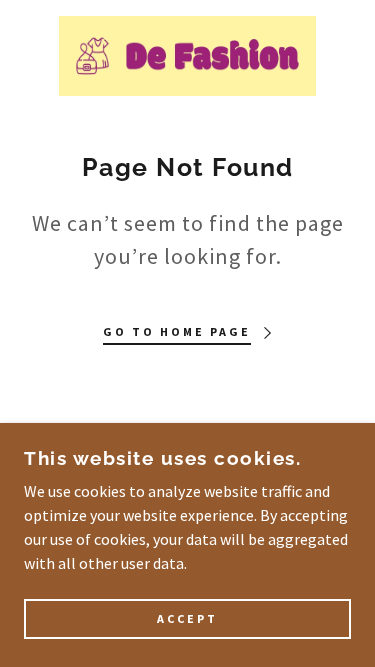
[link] (187, 56)
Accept (187, 619)
